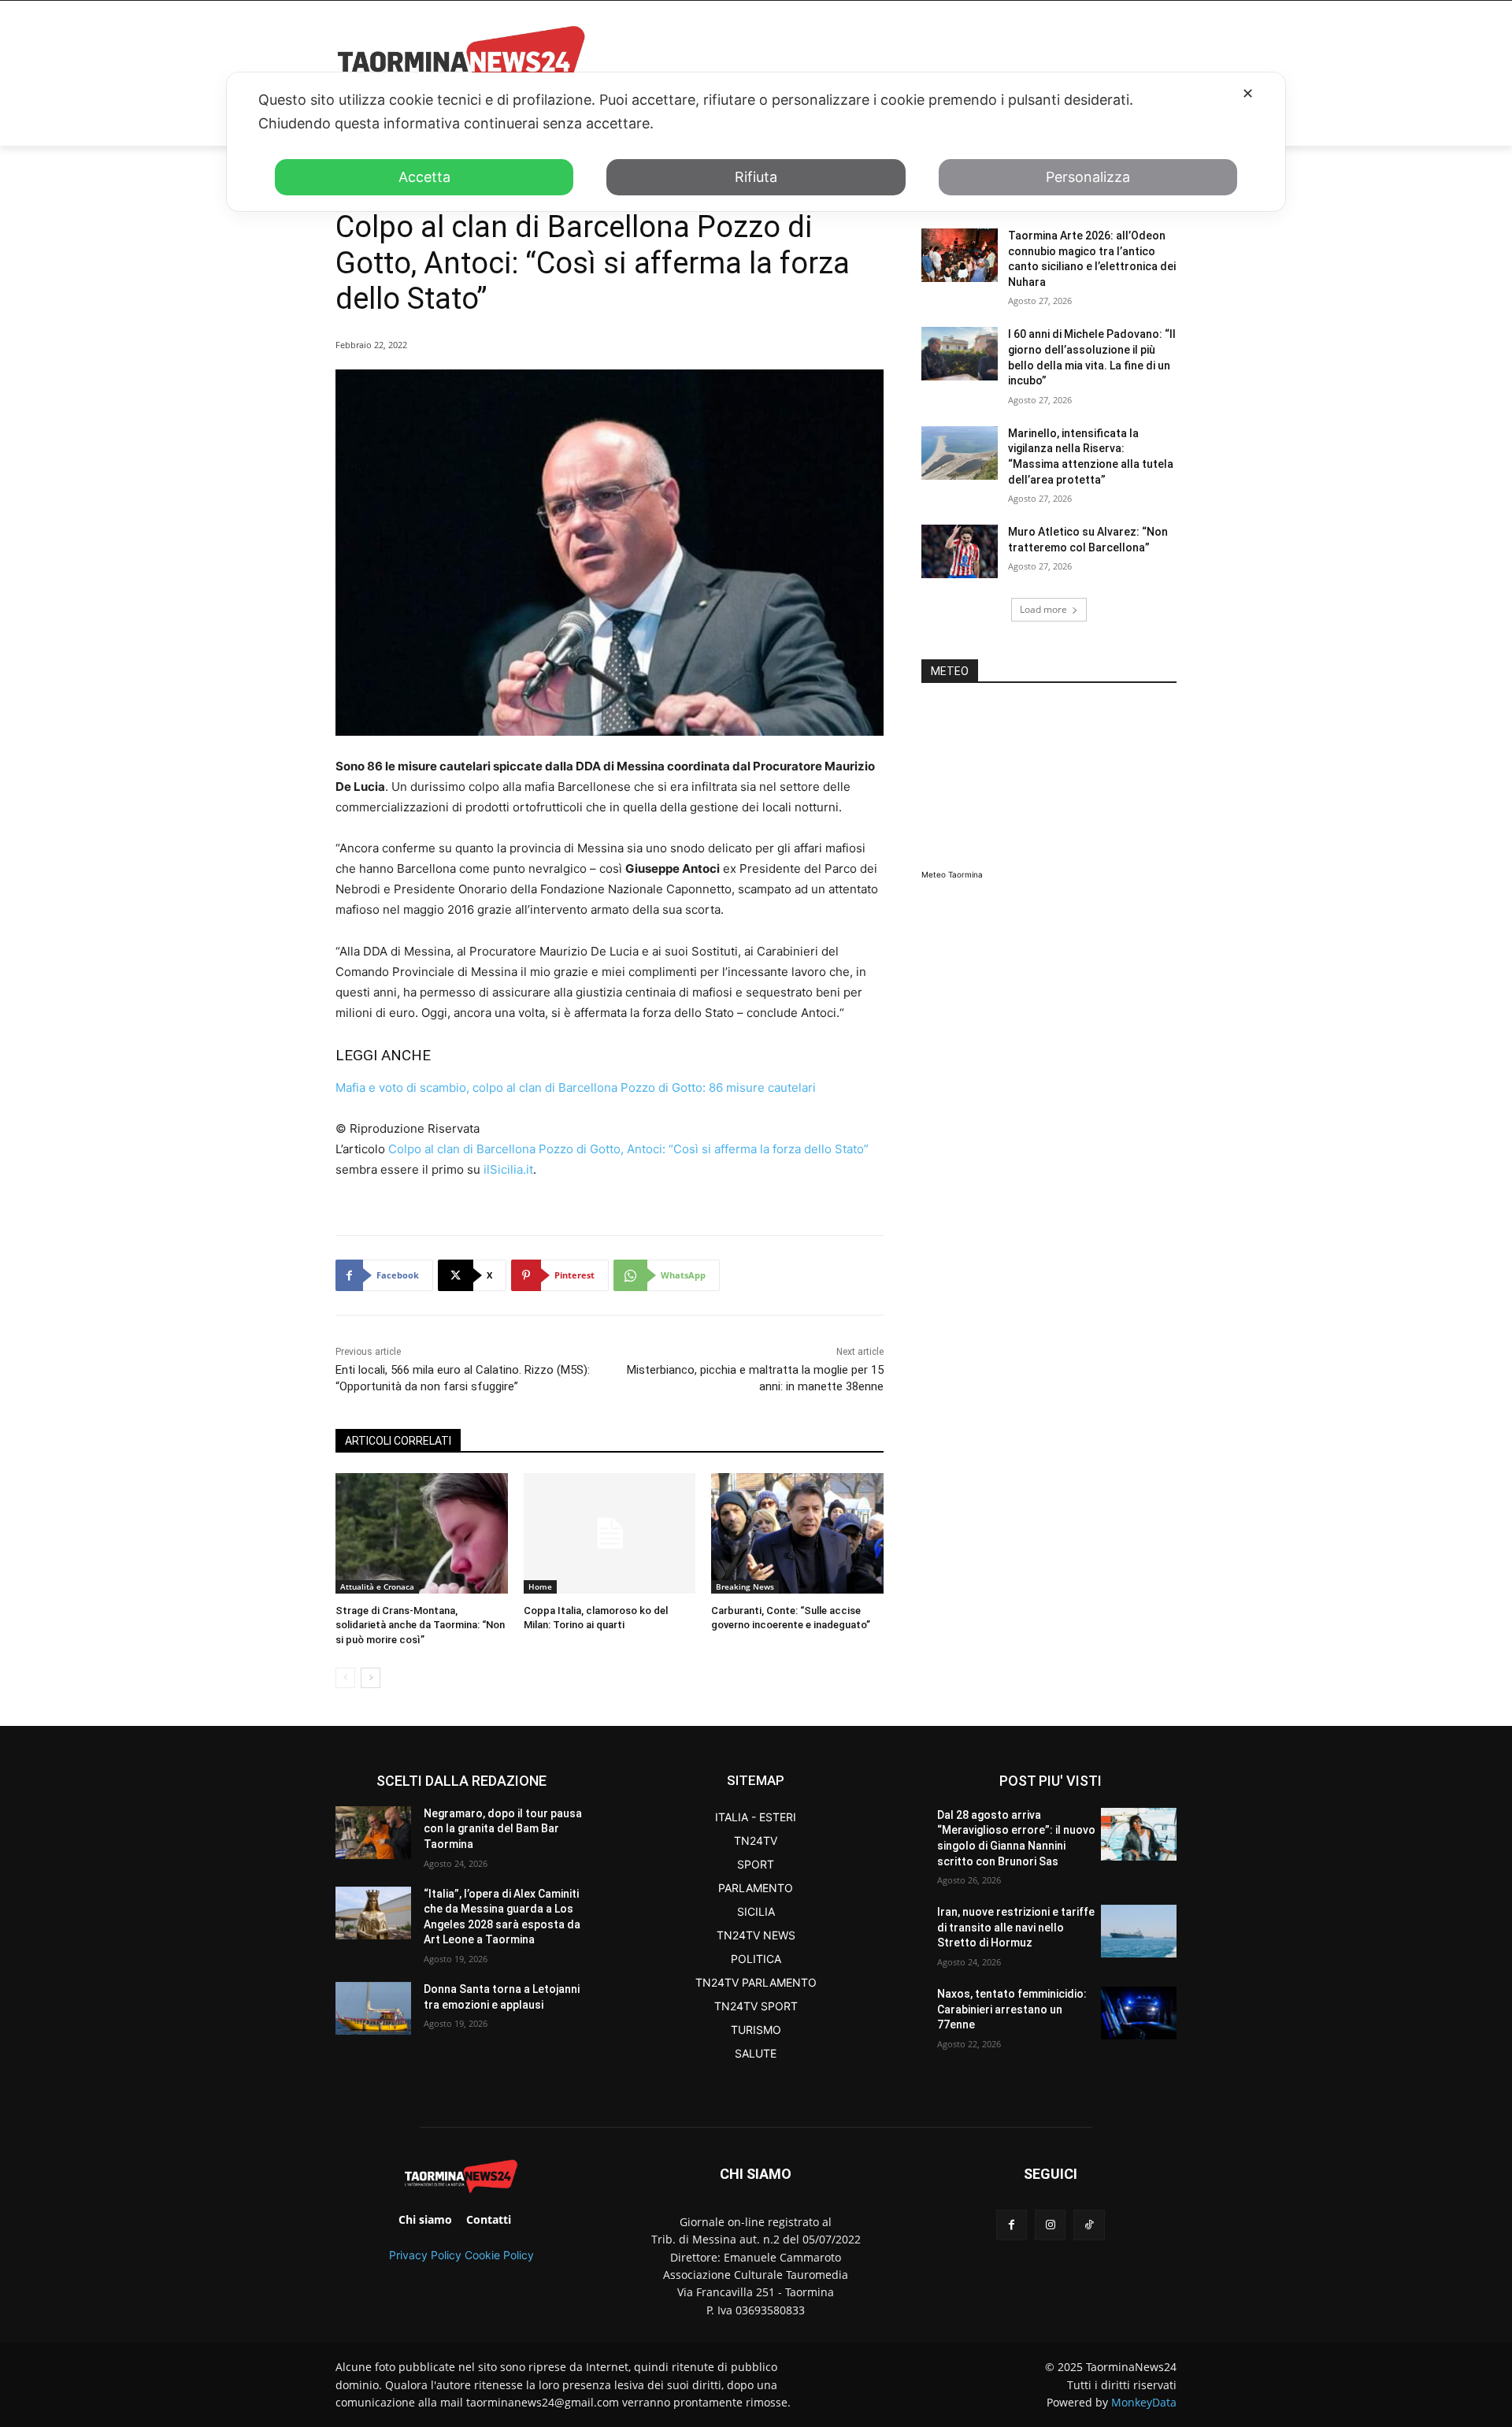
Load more (1043, 609)
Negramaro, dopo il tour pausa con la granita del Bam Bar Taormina (503, 1829)
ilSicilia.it (508, 1169)
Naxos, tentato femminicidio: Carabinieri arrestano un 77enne (1012, 2009)
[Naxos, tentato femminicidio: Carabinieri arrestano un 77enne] (1139, 2013)
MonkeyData (1144, 2402)
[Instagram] (1050, 2225)
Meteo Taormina (952, 874)
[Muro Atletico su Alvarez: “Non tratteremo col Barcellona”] (960, 551)
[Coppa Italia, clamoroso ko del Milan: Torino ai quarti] (610, 1533)
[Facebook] (1012, 2225)
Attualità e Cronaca (377, 1586)
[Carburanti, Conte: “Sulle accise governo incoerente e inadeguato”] (797, 1533)
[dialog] (756, 142)
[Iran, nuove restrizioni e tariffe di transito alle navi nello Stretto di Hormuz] (1139, 1931)
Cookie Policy (499, 2255)
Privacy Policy (425, 2255)
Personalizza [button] (1088, 177)
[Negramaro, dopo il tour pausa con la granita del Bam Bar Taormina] (373, 1833)
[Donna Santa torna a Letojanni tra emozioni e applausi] (373, 2008)
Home (540, 1586)
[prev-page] (345, 1678)
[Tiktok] (1089, 2225)
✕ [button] (1248, 93)
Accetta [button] (424, 177)
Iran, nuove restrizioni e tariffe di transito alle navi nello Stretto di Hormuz (1016, 1927)
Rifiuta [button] (756, 177)
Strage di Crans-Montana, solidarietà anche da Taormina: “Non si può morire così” (420, 1625)
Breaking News (745, 1586)
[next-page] (371, 1678)
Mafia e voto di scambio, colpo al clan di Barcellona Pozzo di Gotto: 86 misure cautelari (576, 1087)
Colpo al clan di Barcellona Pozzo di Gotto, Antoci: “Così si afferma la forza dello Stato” (630, 1149)
